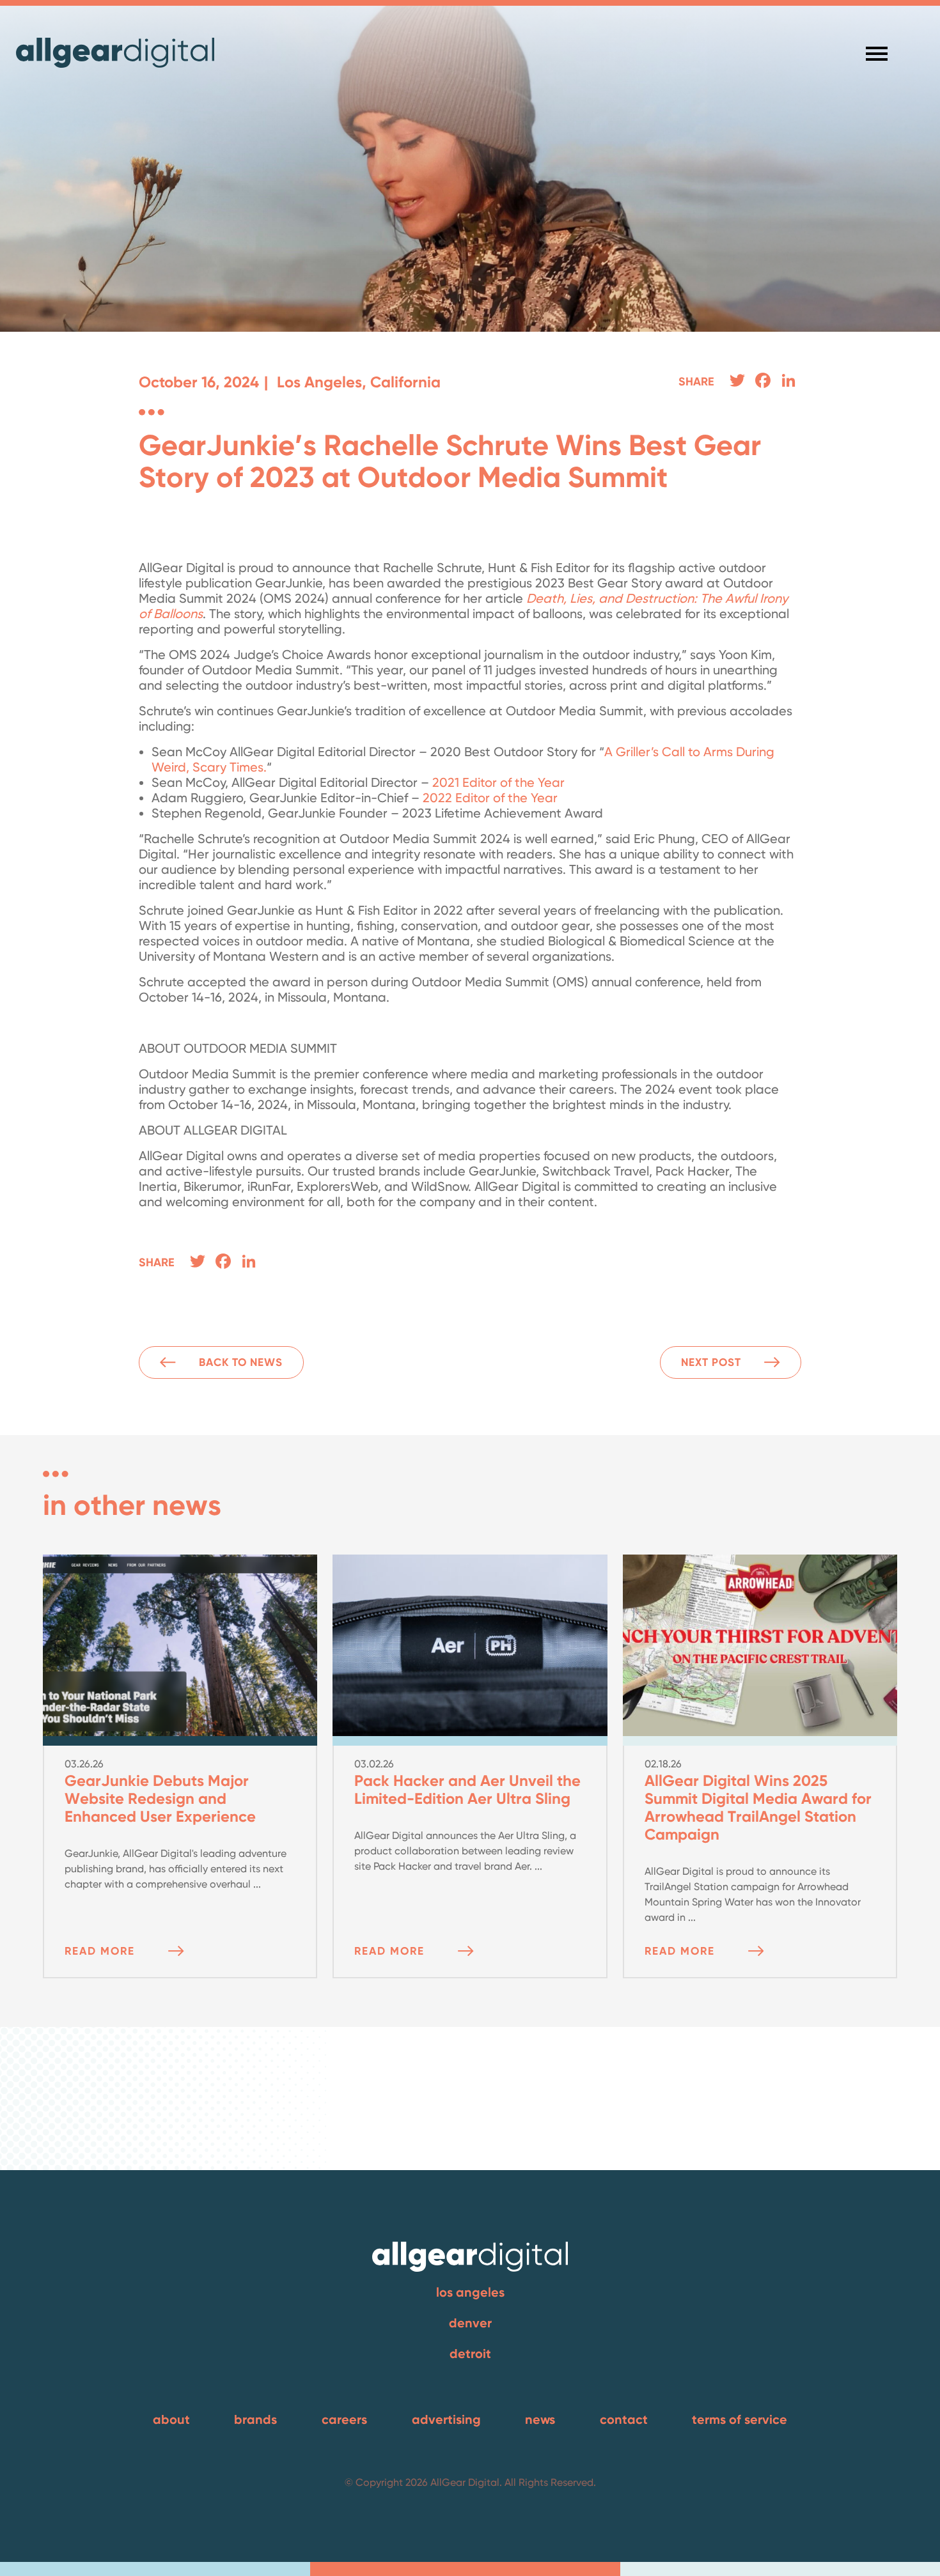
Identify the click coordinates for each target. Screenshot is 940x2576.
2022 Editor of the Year (490, 798)
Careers (344, 2419)
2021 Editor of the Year (498, 782)
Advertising (446, 2419)
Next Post (711, 1362)
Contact (624, 2419)
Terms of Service (740, 2419)
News (540, 2419)
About (171, 2419)
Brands (255, 2419)
